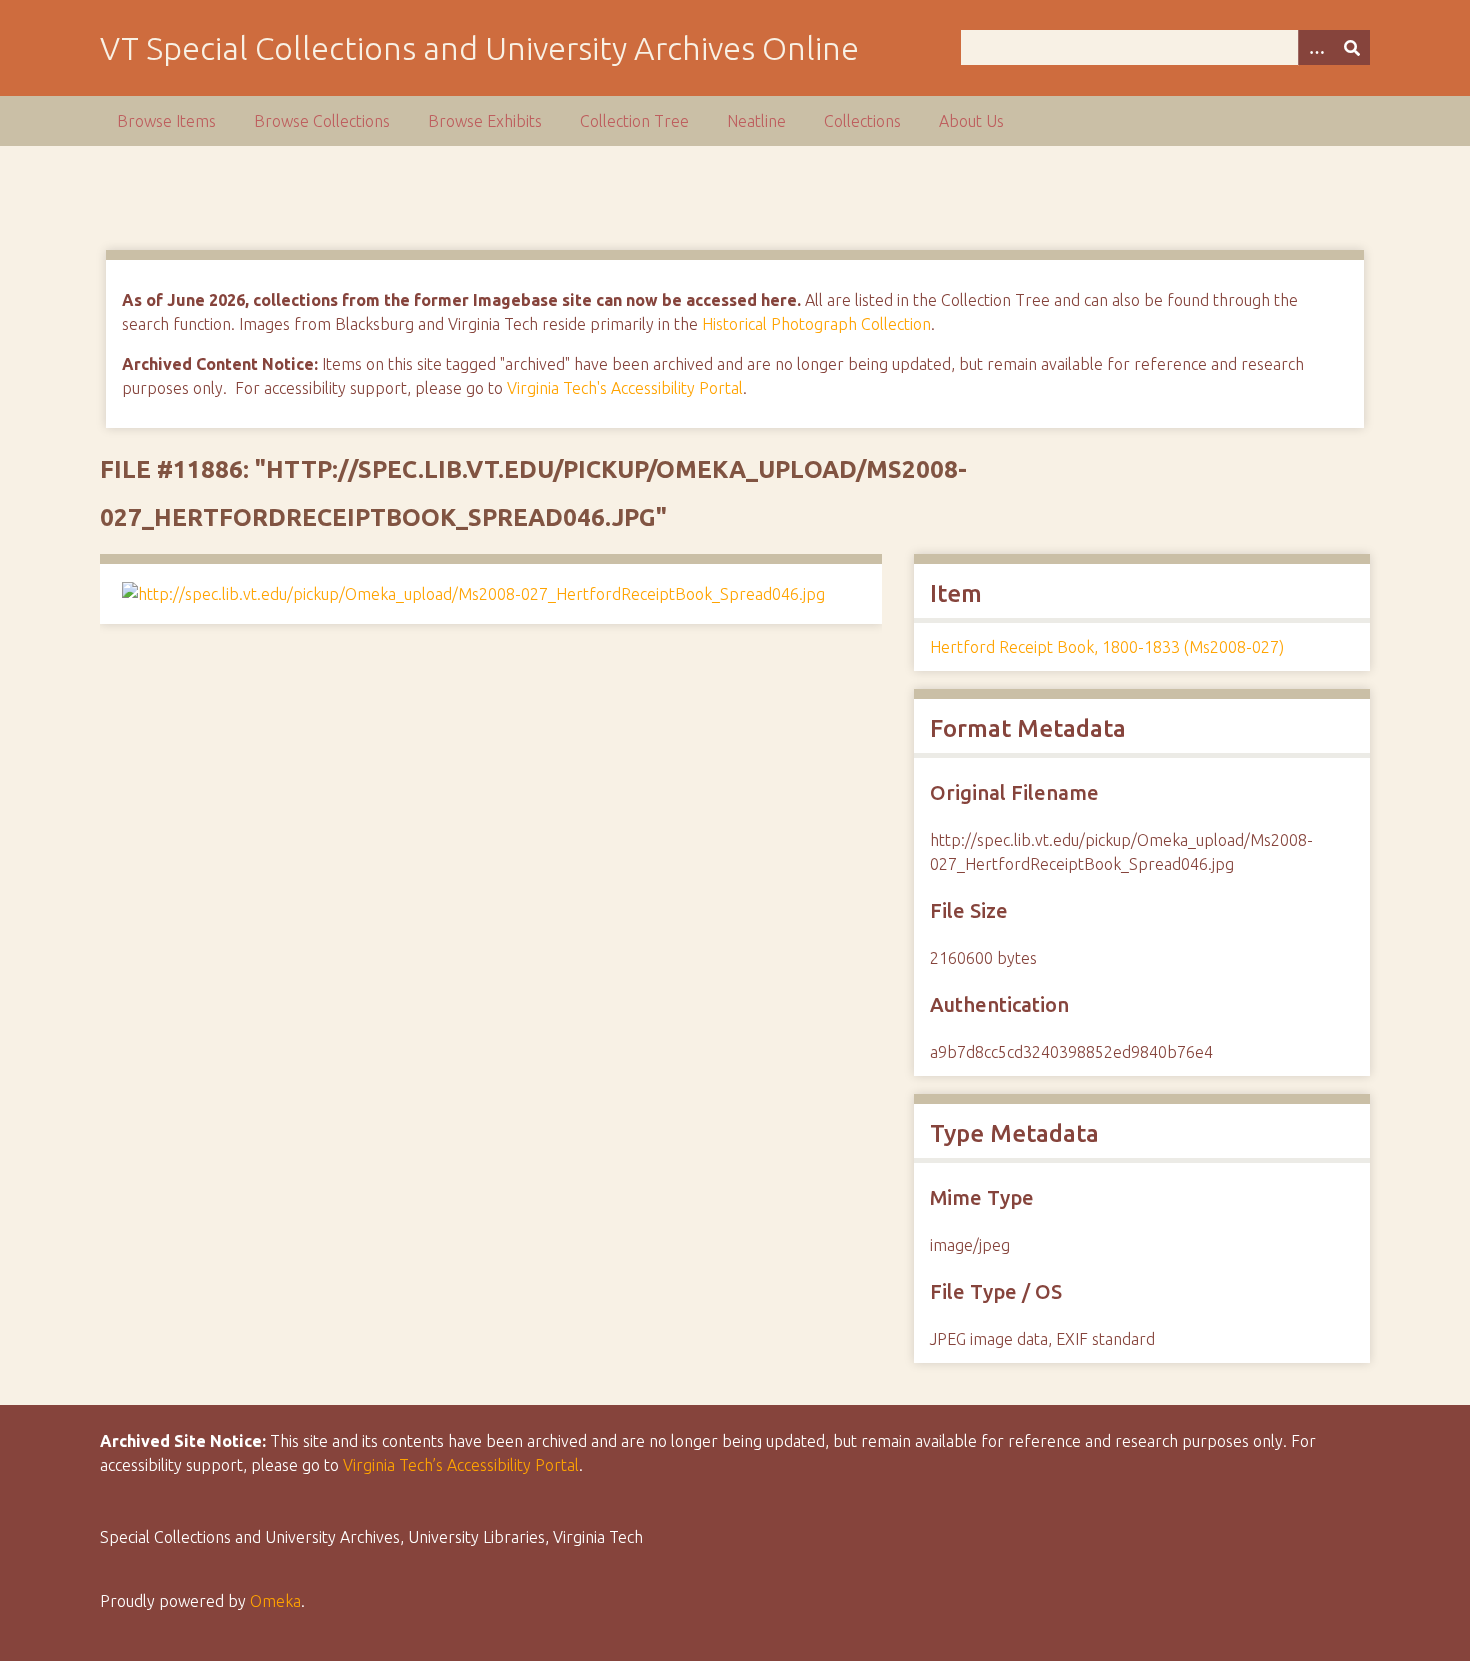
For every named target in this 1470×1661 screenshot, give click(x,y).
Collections (862, 121)
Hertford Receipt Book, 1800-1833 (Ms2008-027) (1107, 647)
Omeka (275, 1601)
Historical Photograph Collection (816, 324)
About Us (971, 121)
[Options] (1316, 47)
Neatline (756, 121)
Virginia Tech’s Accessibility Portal (461, 1465)
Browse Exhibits (485, 121)
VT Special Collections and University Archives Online (479, 48)
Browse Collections (322, 121)
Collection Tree (634, 121)
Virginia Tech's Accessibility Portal (625, 388)
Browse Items (166, 121)
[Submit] (1352, 47)
